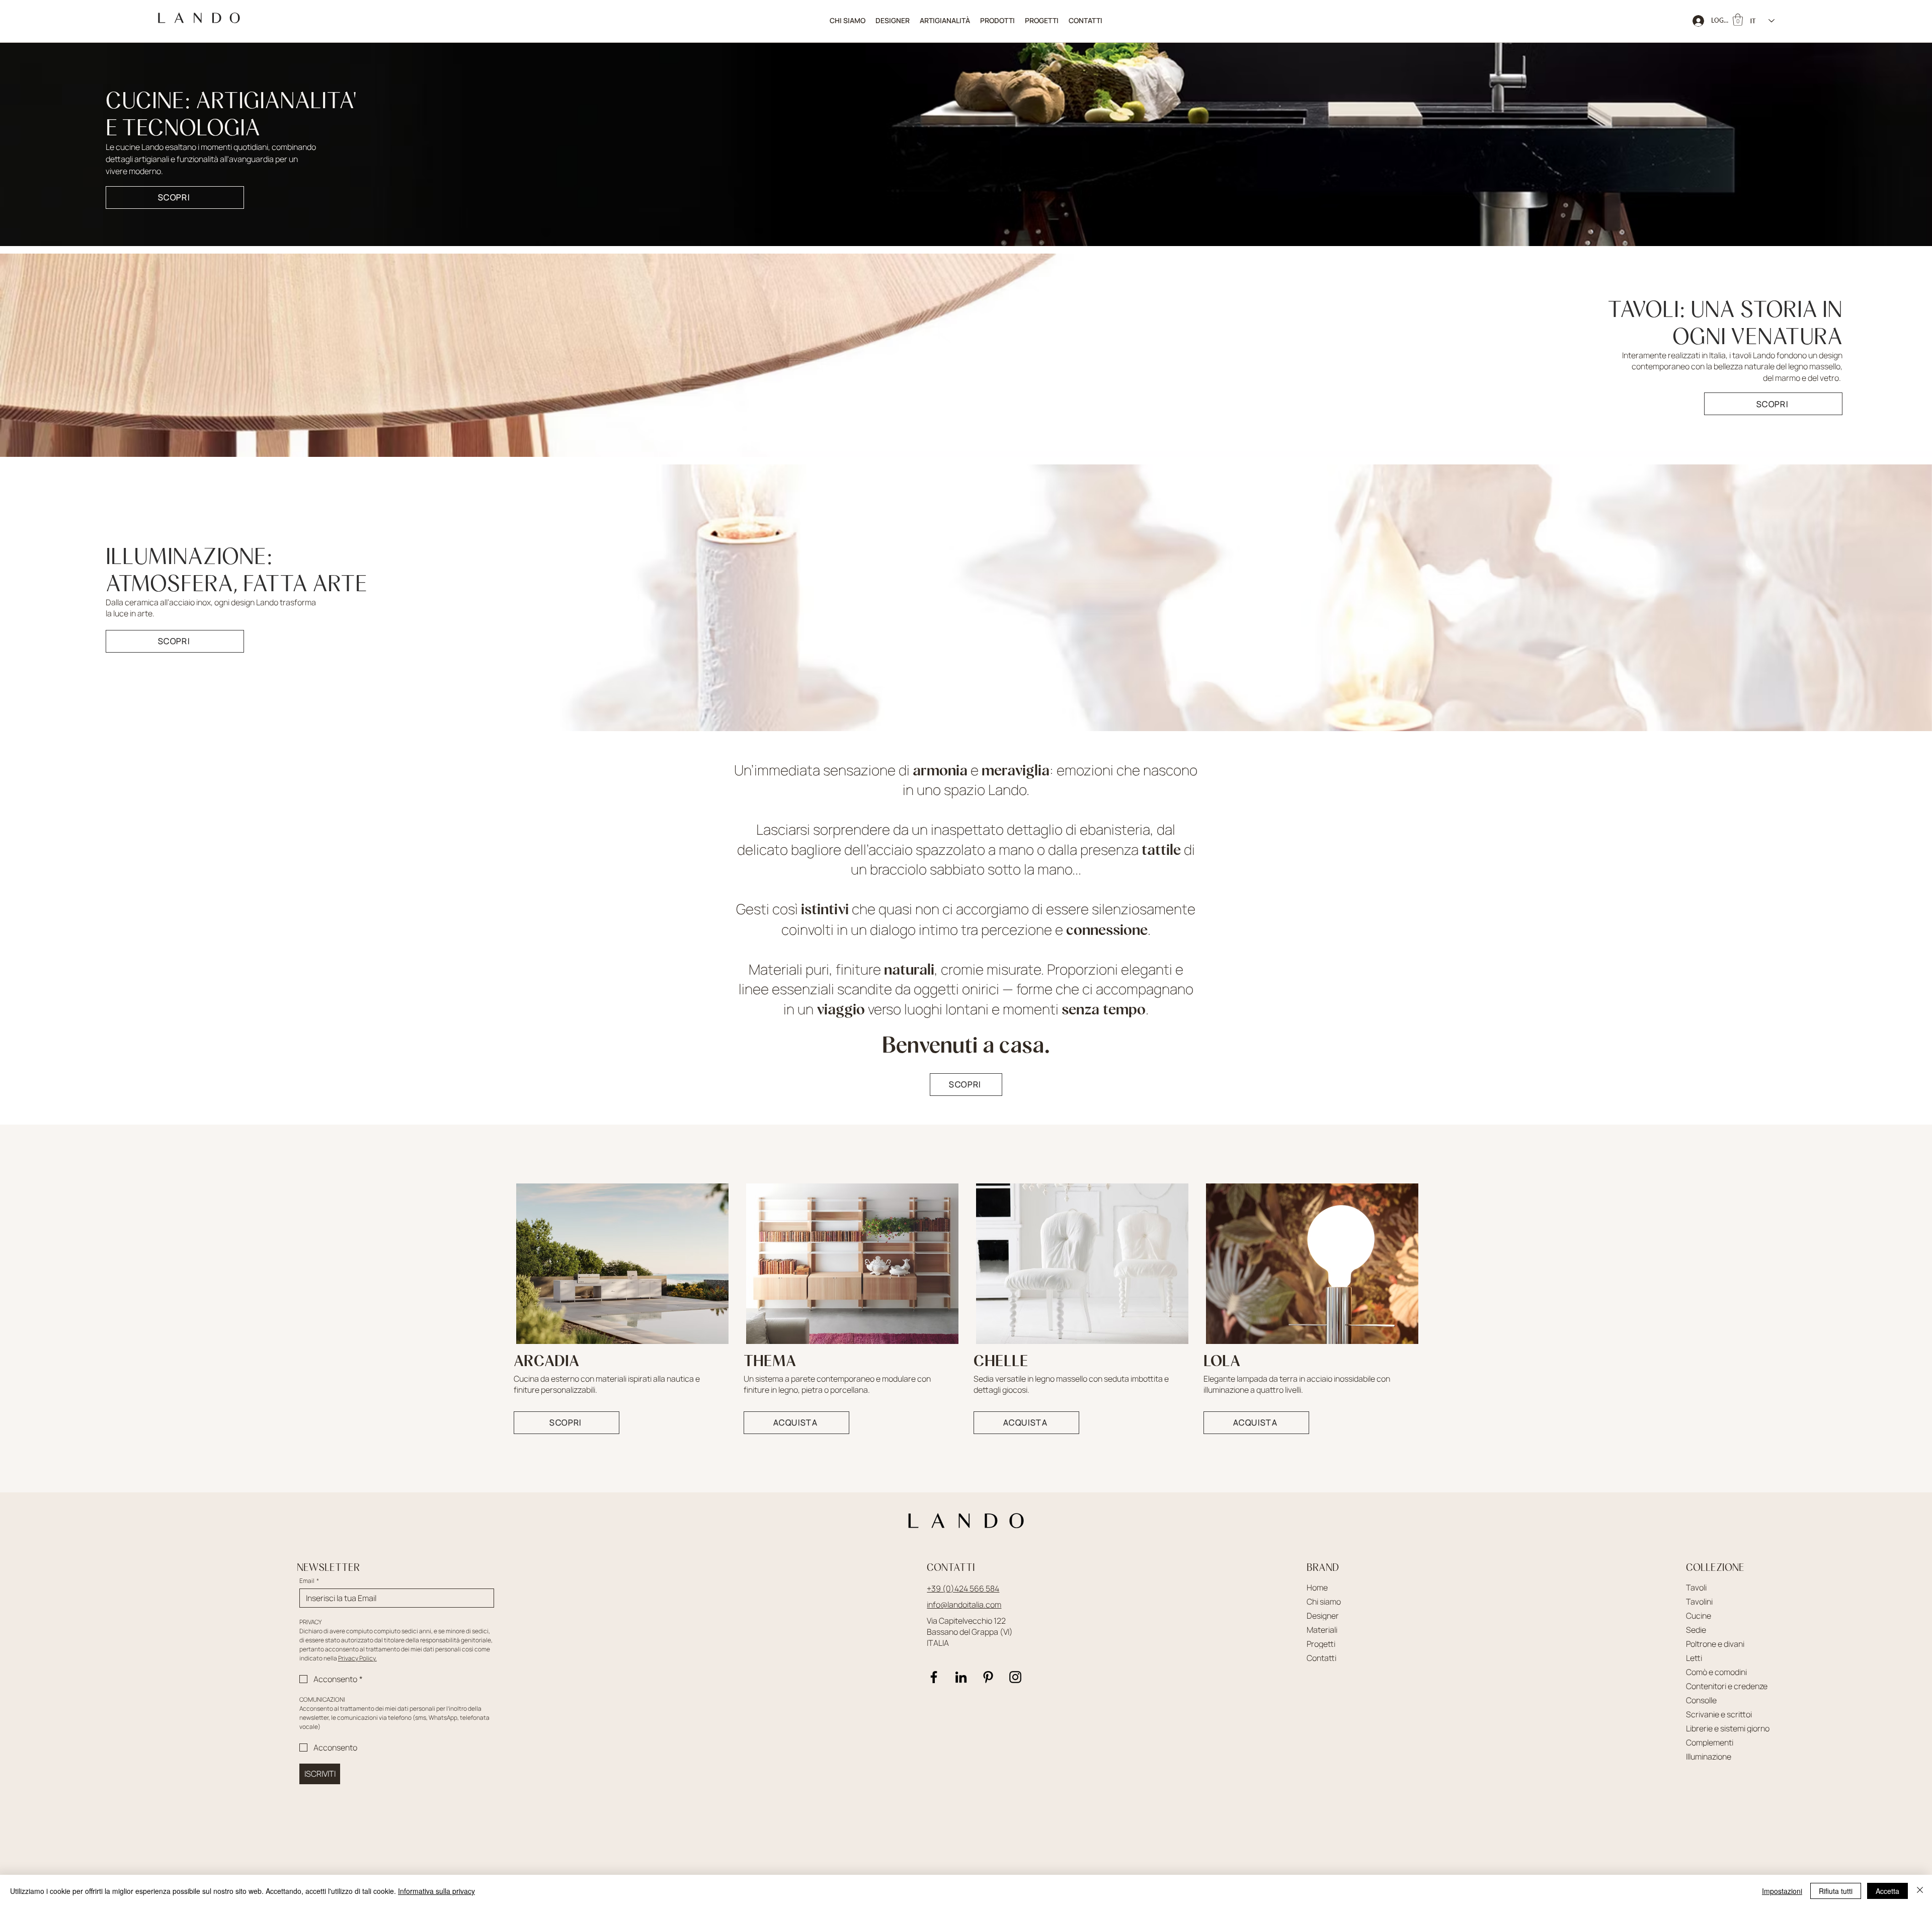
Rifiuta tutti (1836, 1891)
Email (309, 1581)
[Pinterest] (988, 1677)
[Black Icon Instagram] (1015, 1677)
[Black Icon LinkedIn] (961, 1677)
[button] (997, 21)
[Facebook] (934, 1677)
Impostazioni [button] (1782, 1891)
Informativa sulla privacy (436, 1891)
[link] (1738, 20)
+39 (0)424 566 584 (963, 1588)
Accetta (1887, 1891)
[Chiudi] (1920, 1891)
